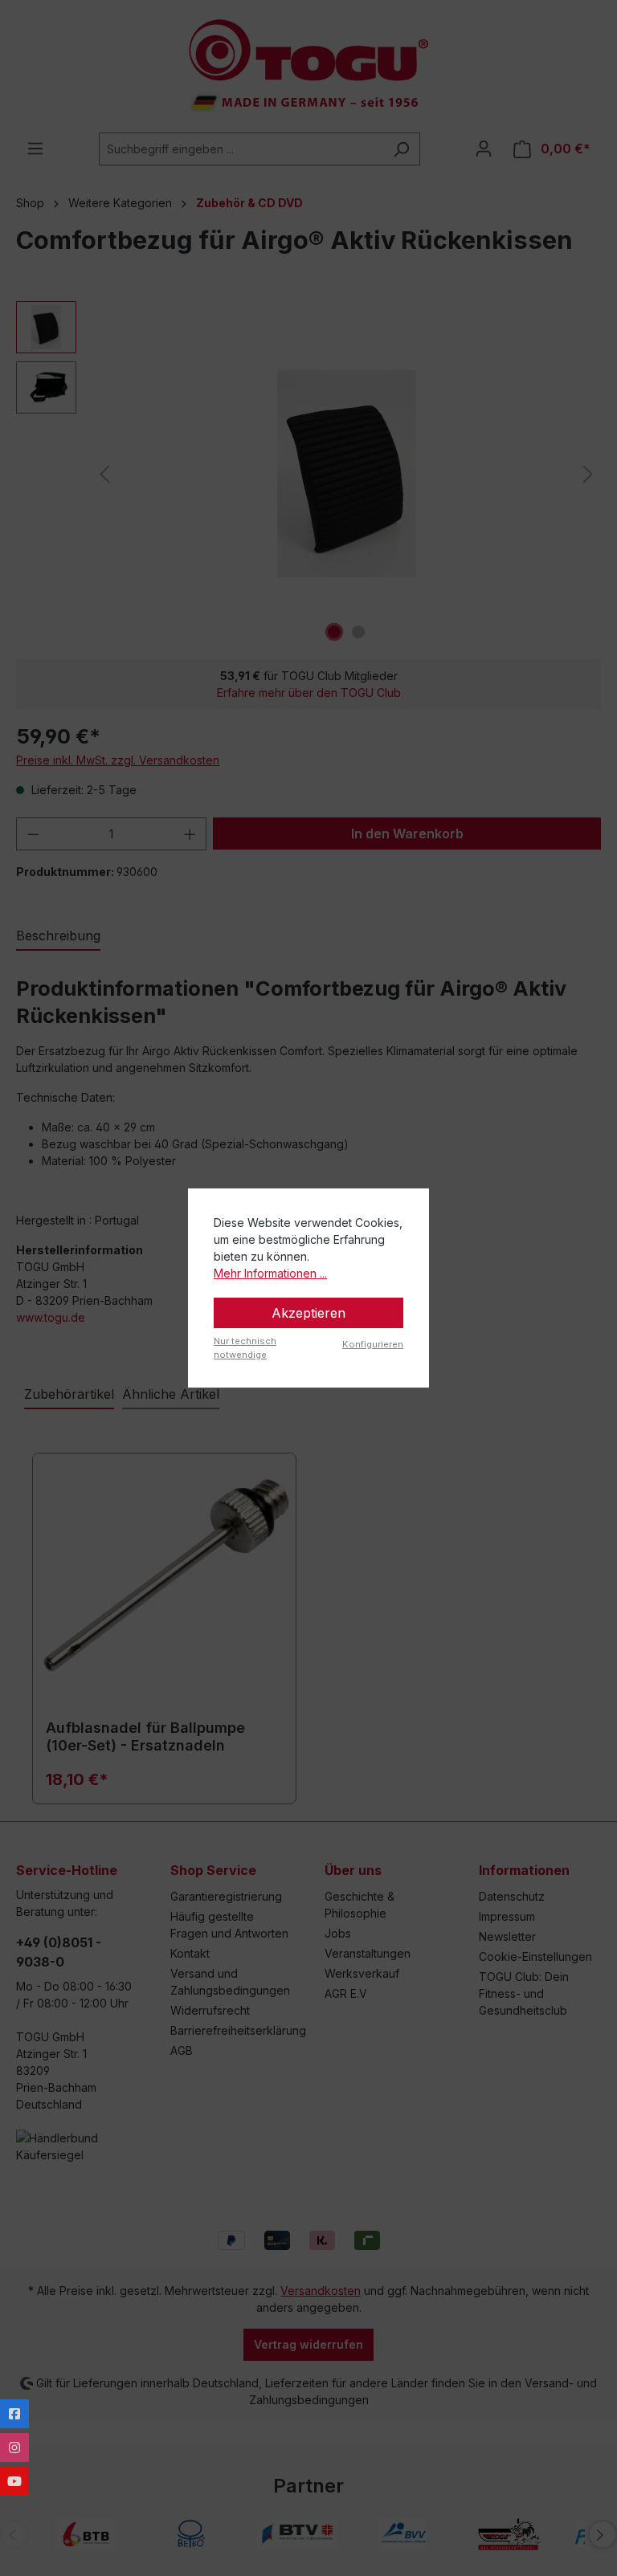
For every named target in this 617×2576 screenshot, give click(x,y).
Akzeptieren (308, 1313)
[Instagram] (14, 2448)
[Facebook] (14, 2414)
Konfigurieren (373, 1344)
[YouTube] (14, 2481)
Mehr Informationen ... (270, 1273)
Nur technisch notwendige (245, 1348)
